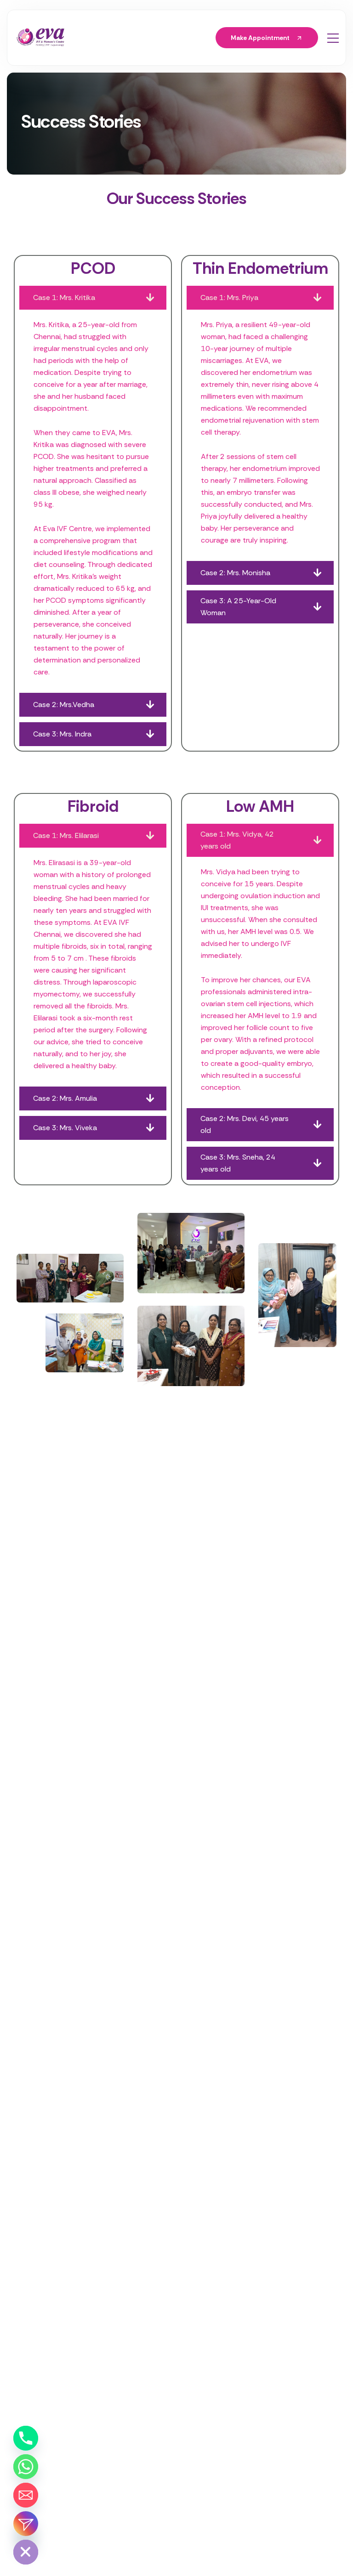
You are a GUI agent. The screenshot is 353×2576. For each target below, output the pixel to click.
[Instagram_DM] (26, 2524)
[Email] (26, 2495)
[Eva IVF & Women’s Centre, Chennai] (40, 38)
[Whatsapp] (26, 2467)
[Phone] (26, 2438)
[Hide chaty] (26, 2552)
